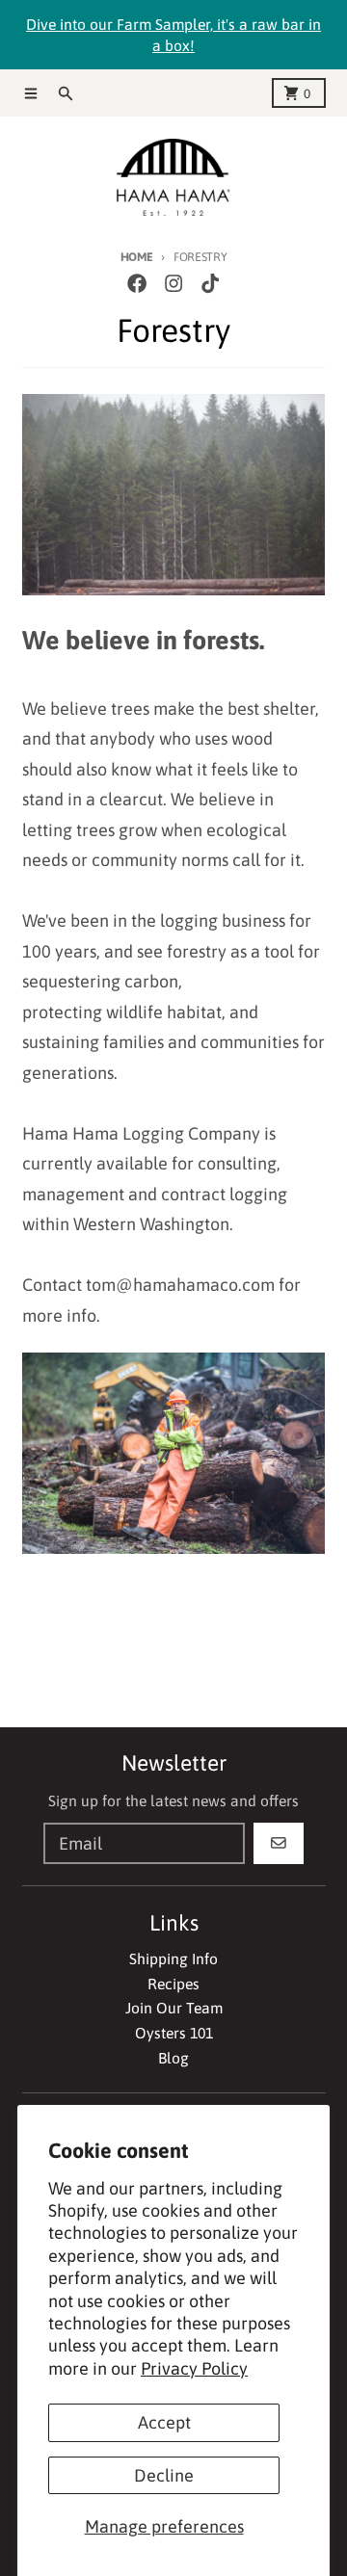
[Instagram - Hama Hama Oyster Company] (173, 284)
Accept (164, 2422)
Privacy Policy (194, 2368)
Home (137, 257)
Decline (164, 2475)
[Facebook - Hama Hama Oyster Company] (136, 284)
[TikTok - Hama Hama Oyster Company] (211, 284)
